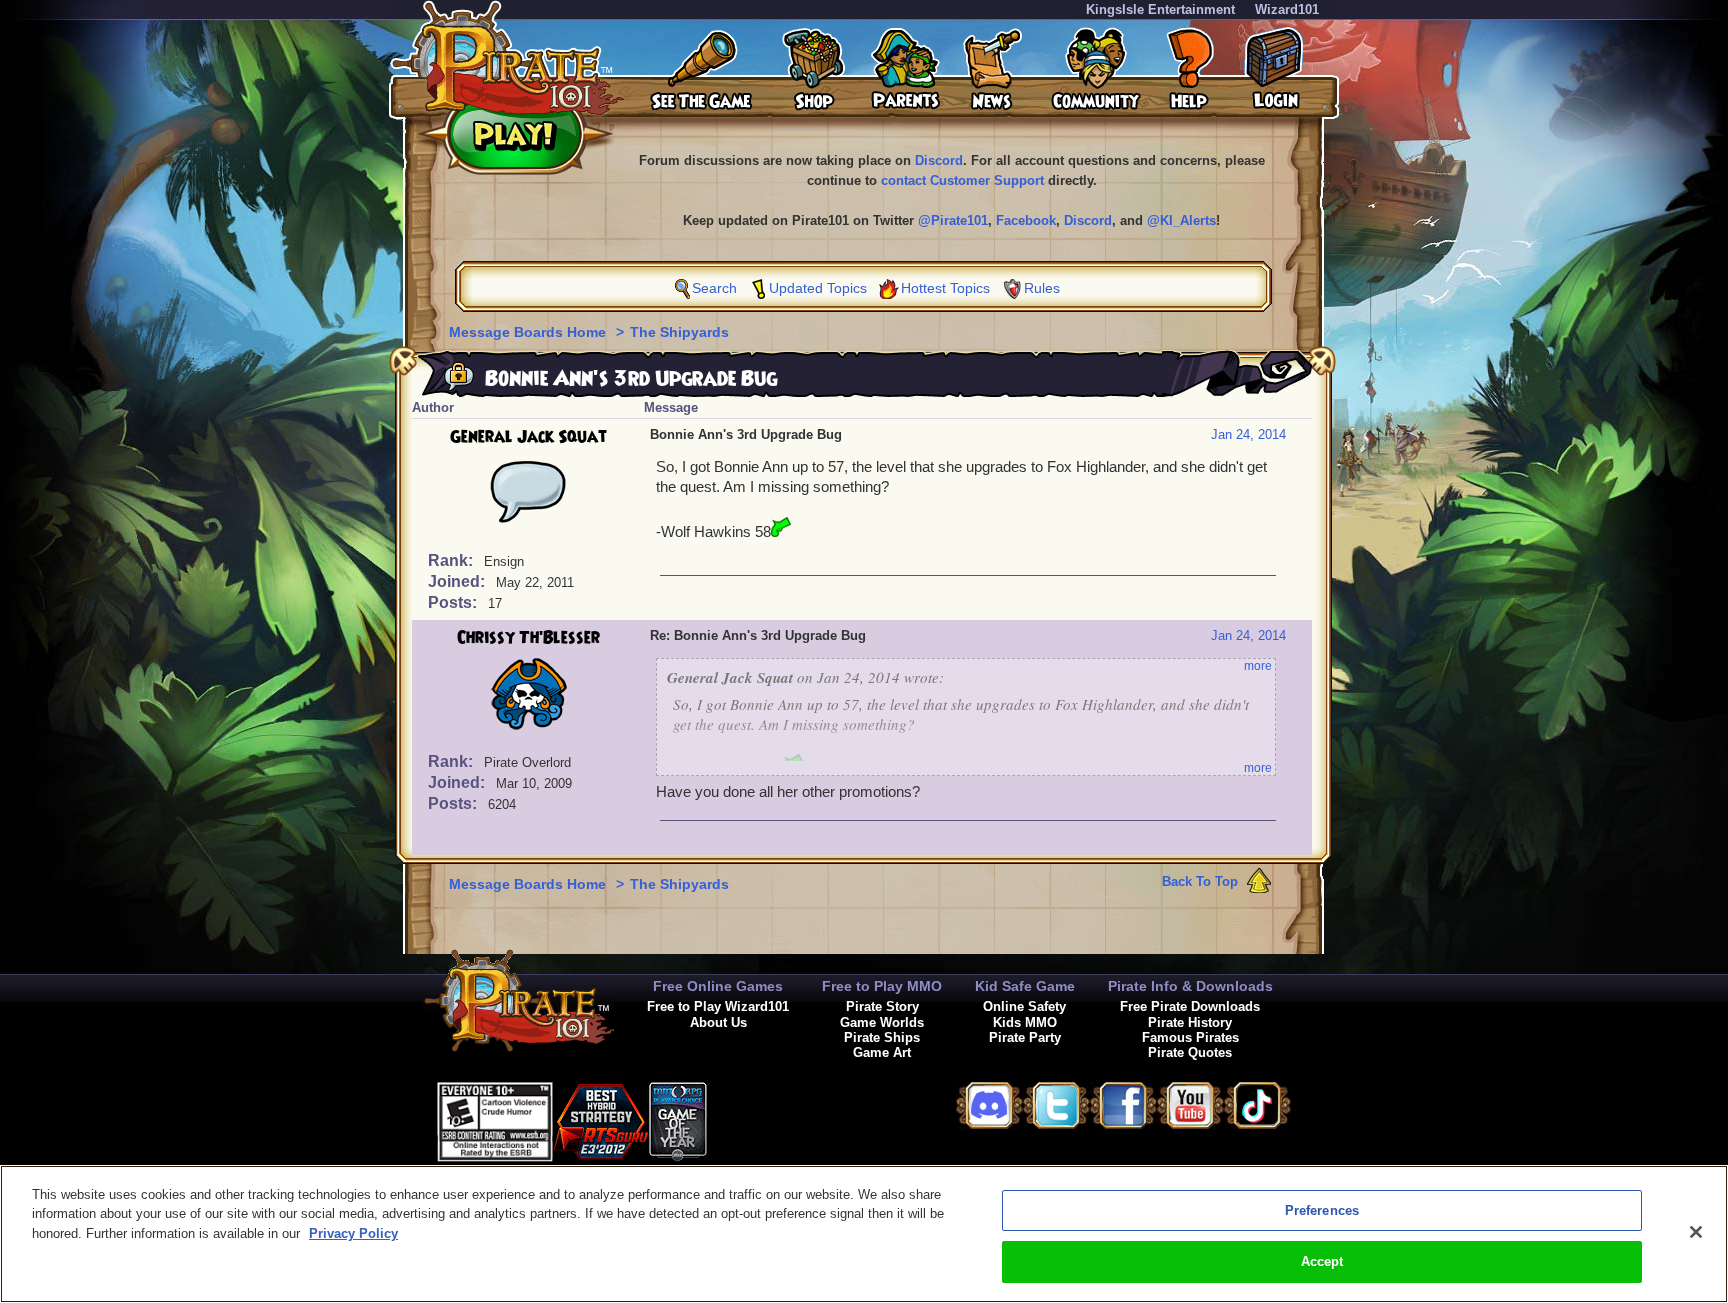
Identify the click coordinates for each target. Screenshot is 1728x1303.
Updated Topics (818, 288)
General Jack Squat (528, 437)
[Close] (1696, 1232)
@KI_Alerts (1181, 220)
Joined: (458, 581)
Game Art (882, 1052)
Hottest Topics (945, 288)
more (1258, 666)
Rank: (452, 560)
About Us (718, 1022)
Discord (939, 160)
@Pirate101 (953, 220)
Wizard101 (1287, 9)
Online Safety (1024, 1006)
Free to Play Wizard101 (718, 1006)
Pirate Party (1025, 1037)
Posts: (454, 602)
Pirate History (1190, 1022)
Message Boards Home (529, 332)
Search (714, 288)
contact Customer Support (962, 180)
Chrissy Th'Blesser (528, 638)
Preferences (1322, 1210)
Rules (1042, 288)
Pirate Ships (882, 1037)
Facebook (1026, 220)
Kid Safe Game (1025, 986)
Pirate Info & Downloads (1190, 986)
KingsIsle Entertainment (1160, 9)
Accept (1322, 1261)
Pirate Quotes (1190, 1052)
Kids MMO (1025, 1022)
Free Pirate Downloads (1190, 1006)
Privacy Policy (353, 1233)
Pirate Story (882, 1006)
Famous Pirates (1190, 1037)
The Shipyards (679, 332)
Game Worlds (882, 1022)
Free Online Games (718, 986)
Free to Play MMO (882, 986)
